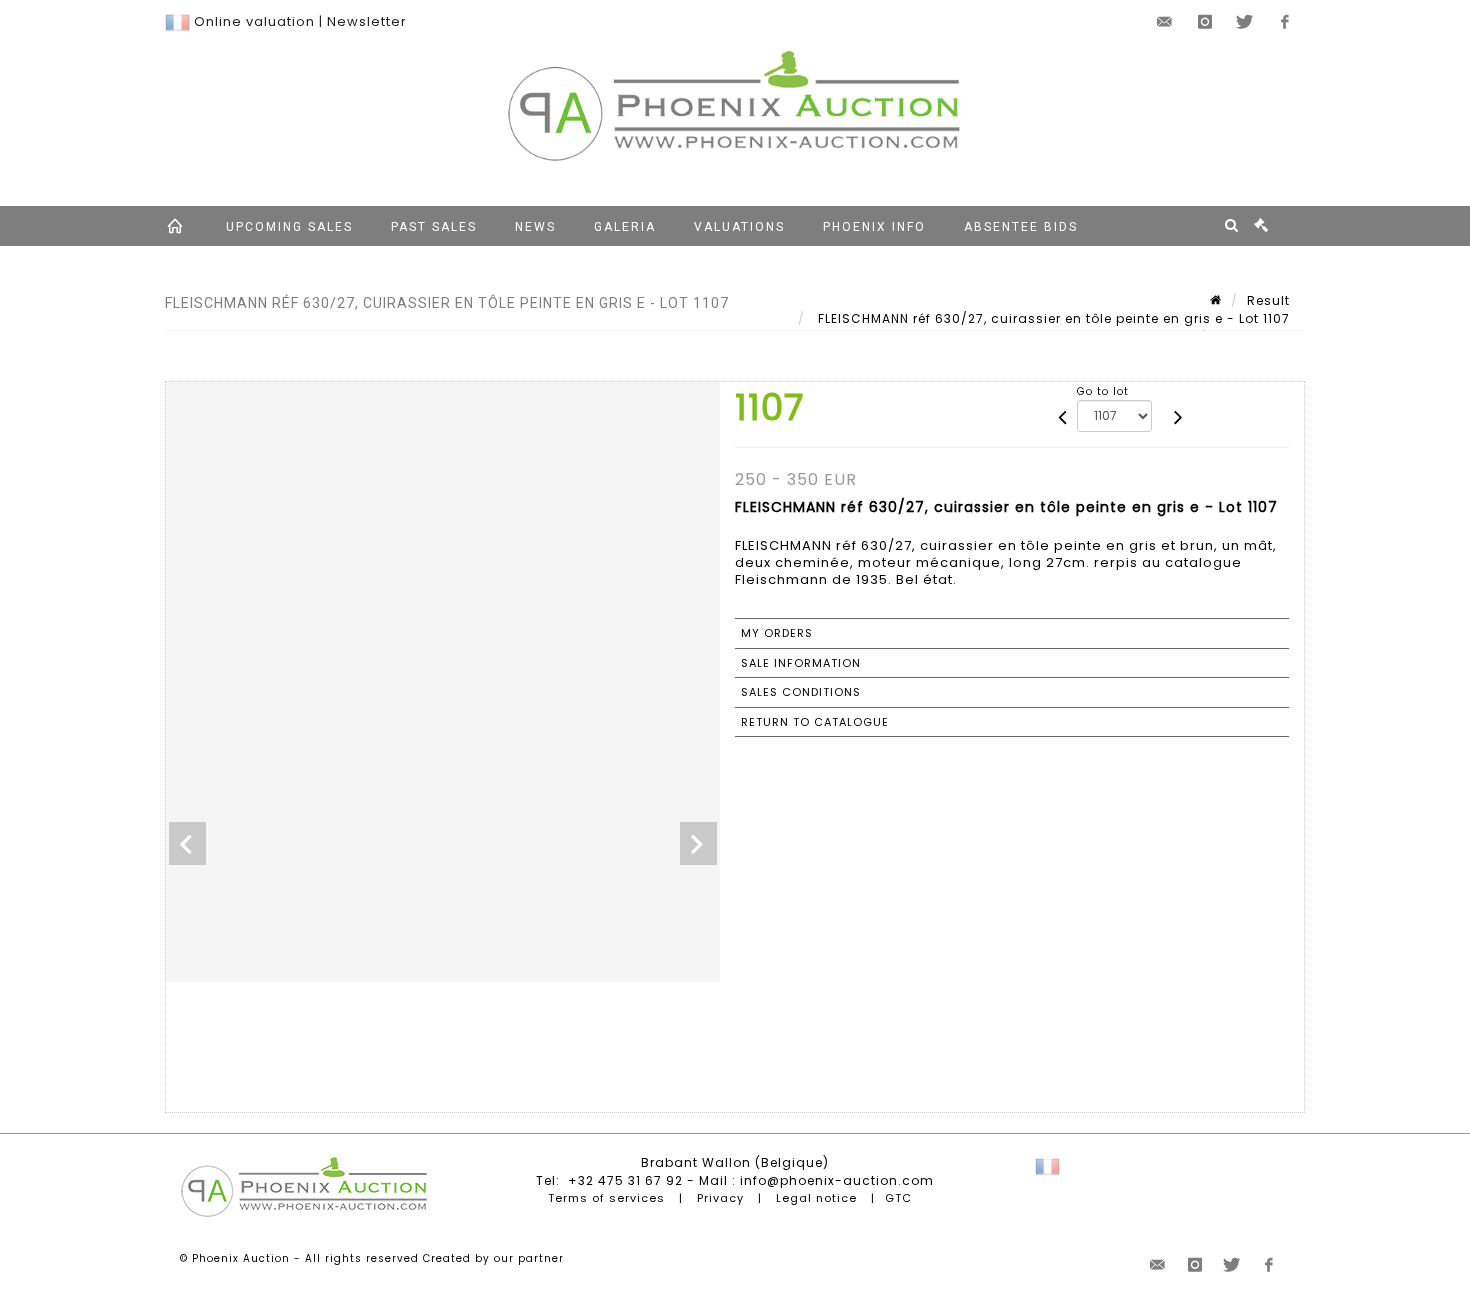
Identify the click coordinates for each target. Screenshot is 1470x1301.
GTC (898, 1198)
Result (1268, 300)
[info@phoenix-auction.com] (1165, 22)
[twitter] (1245, 22)
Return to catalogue (815, 722)
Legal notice (816, 1198)
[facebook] (1285, 22)
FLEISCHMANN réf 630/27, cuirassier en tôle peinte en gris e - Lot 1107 (1052, 318)
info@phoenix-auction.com (837, 1180)
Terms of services (606, 1198)
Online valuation (254, 21)
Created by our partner (493, 1258)
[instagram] (1205, 22)
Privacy (720, 1198)
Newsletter (367, 21)
